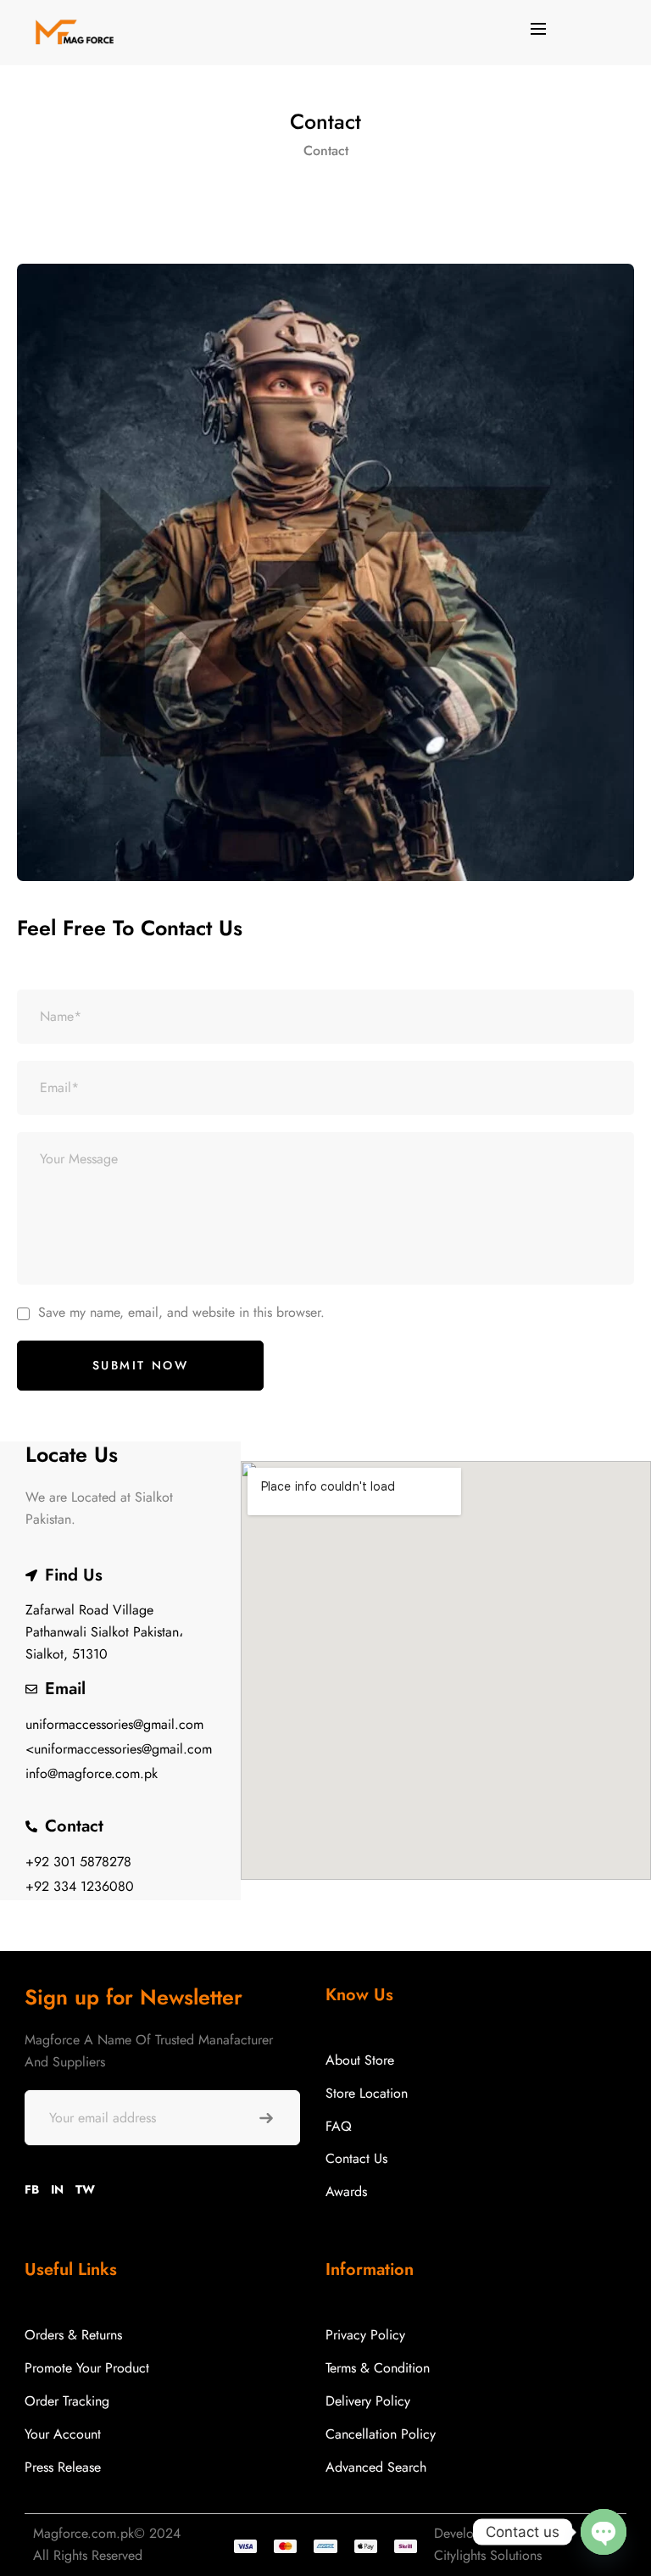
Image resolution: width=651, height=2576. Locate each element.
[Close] (257, 2467)
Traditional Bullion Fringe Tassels (178, 2506)
